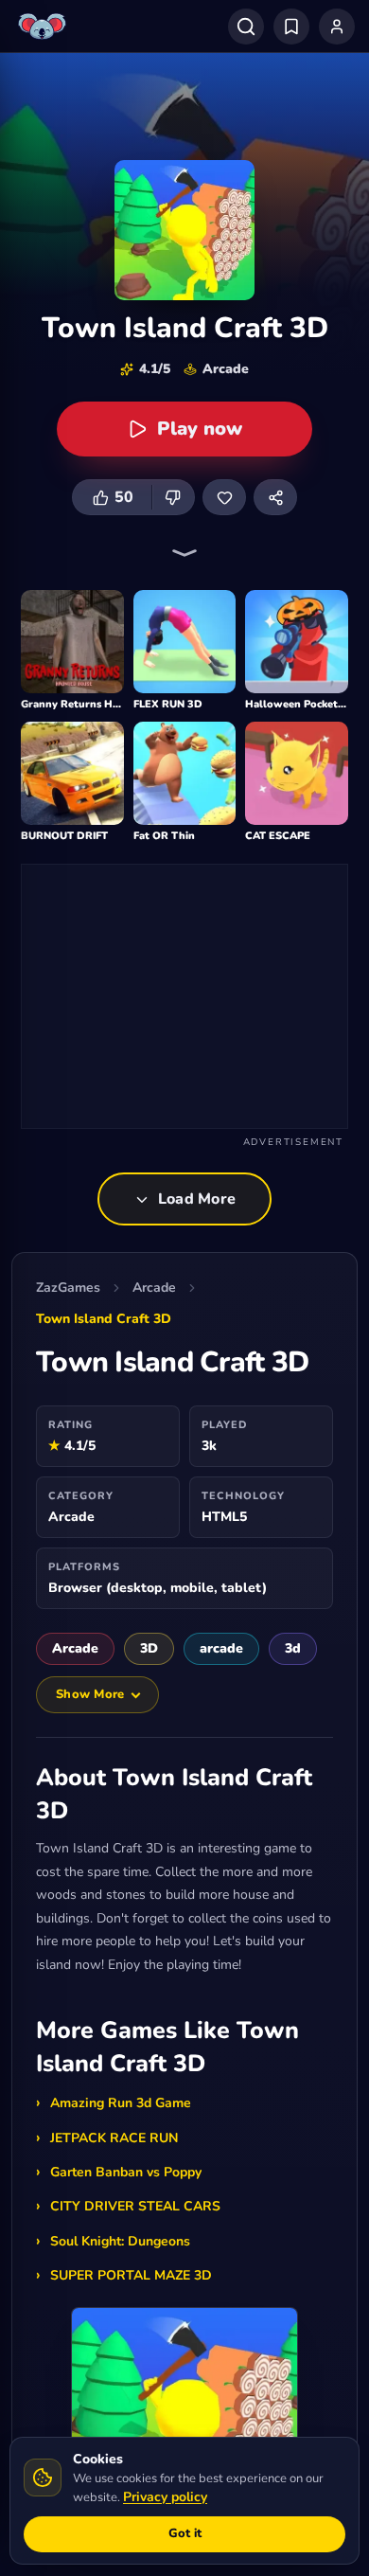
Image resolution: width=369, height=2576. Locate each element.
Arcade (154, 1288)
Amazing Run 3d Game (121, 2103)
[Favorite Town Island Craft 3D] (224, 497)
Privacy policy (165, 2497)
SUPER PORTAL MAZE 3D (131, 2275)
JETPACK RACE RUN (114, 2138)
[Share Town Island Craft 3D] (275, 497)
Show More (90, 1694)
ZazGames (68, 1288)
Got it (185, 2533)
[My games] (291, 27)
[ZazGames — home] (44, 27)
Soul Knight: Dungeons (120, 2241)
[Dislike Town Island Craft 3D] (173, 497)
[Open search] (246, 27)
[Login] (337, 27)
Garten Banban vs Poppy (126, 2172)
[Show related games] (184, 553)
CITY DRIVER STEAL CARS (135, 2206)
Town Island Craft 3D (104, 1319)
